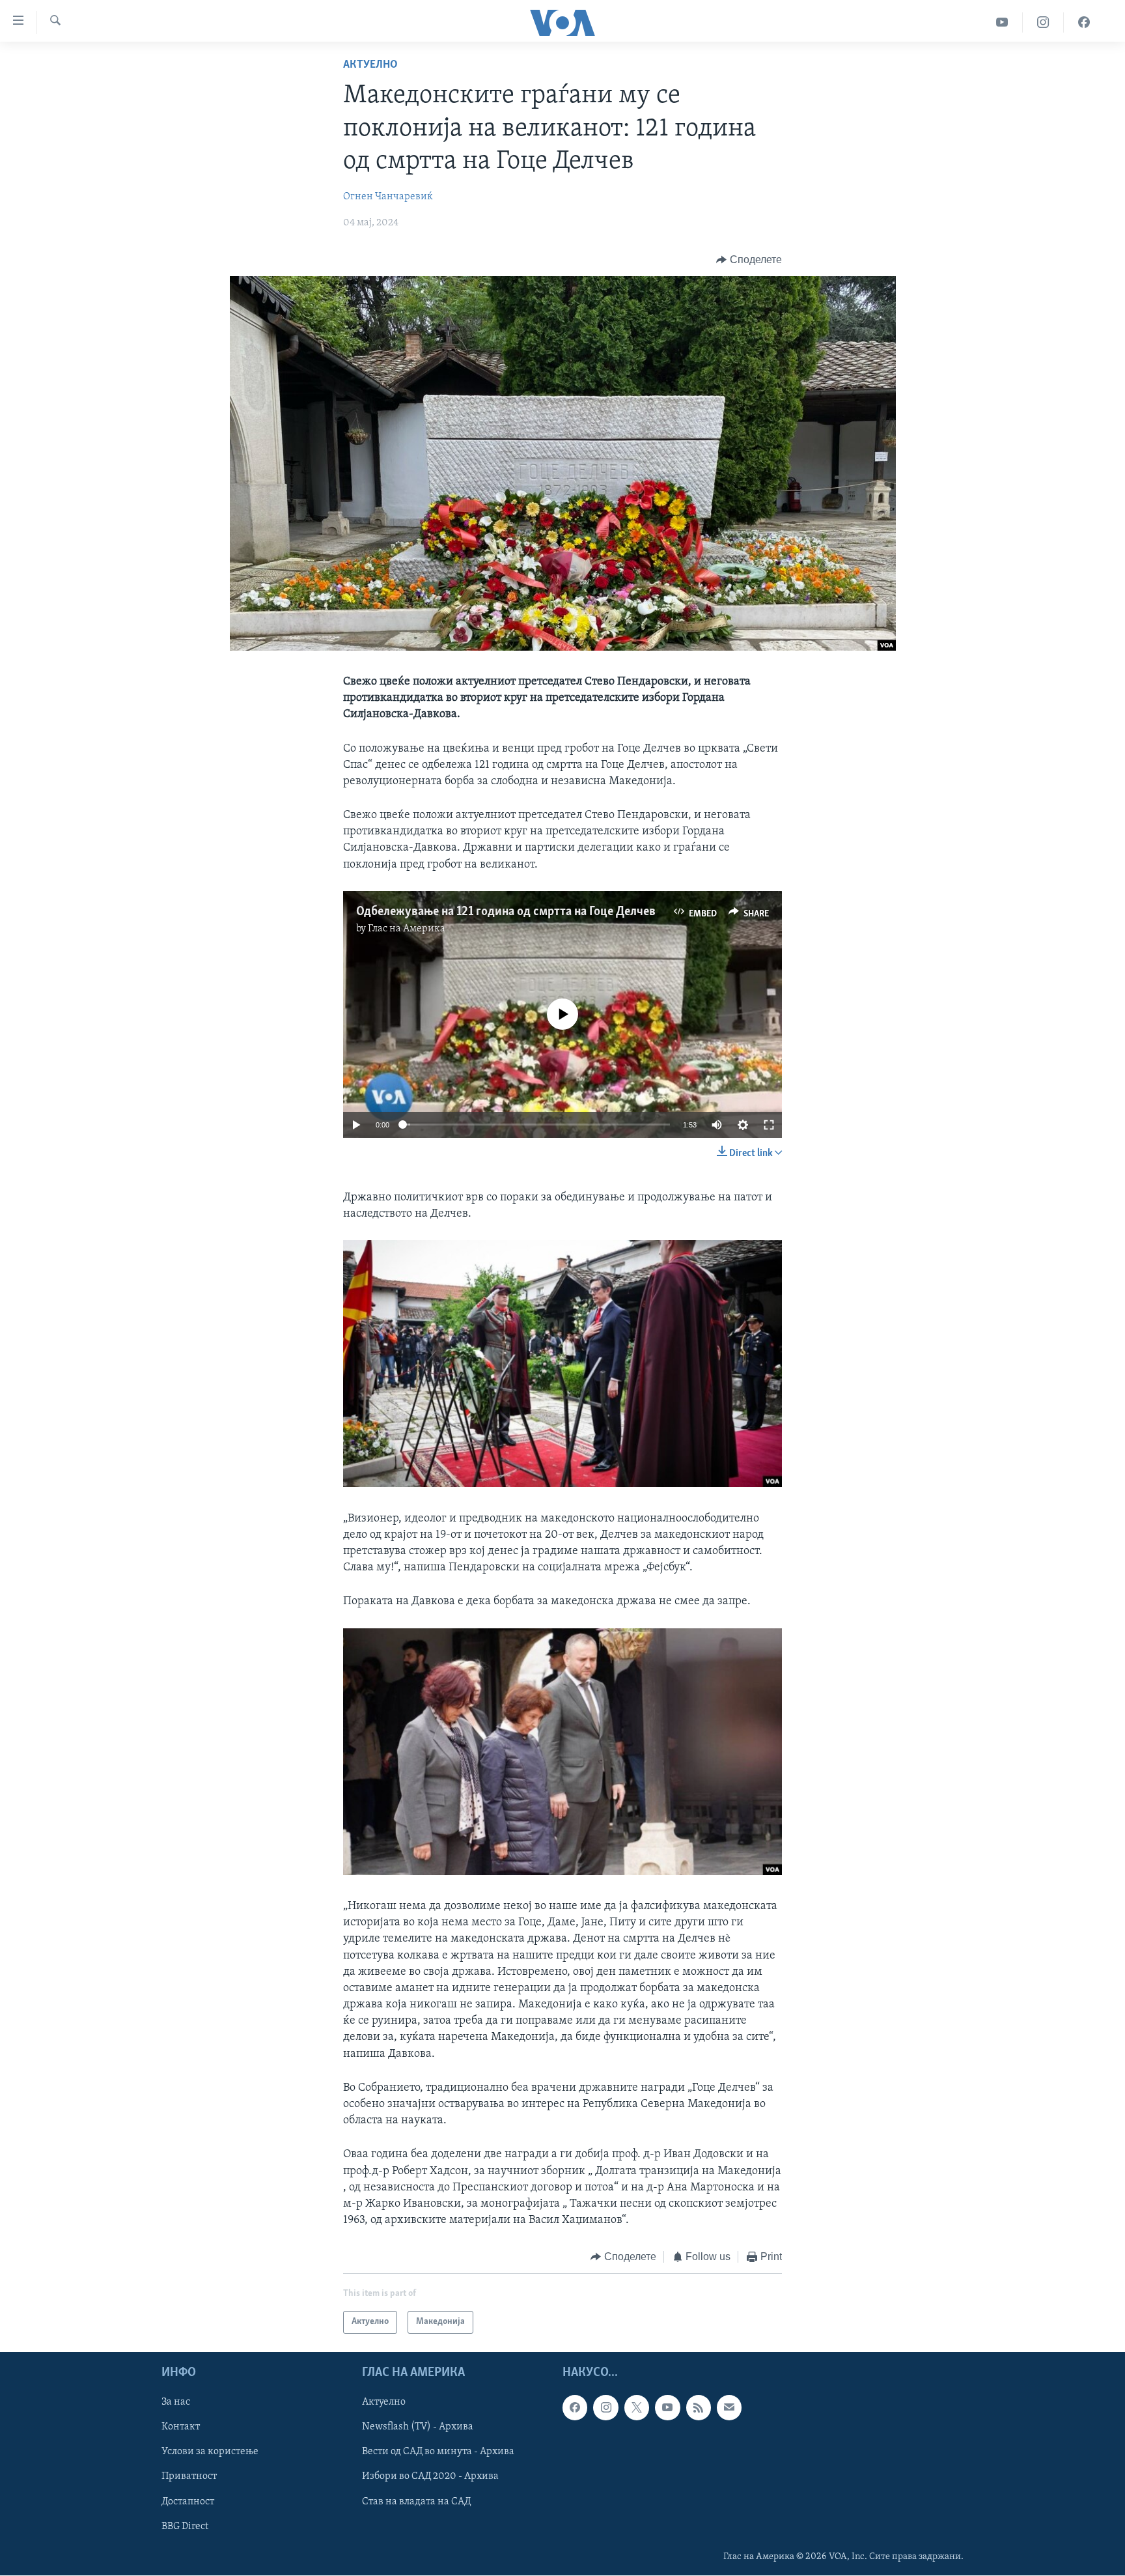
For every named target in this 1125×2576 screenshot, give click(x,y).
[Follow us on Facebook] (575, 2407)
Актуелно (370, 65)
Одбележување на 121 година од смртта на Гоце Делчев (506, 912)
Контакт (181, 2427)
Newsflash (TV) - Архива (418, 2427)
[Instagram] (1043, 22)
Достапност (188, 2501)
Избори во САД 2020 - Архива (430, 2476)
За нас (176, 2402)
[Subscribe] (729, 2407)
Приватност (189, 2476)
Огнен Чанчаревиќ (388, 197)
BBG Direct (185, 2526)
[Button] (749, 260)
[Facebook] (1084, 22)
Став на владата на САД (416, 2501)
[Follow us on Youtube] (667, 2407)
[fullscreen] (769, 1125)
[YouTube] (1002, 22)
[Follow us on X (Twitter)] (637, 2407)
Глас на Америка (407, 929)
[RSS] (699, 2407)
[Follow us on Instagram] (605, 2407)
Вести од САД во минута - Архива (438, 2452)
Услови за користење (210, 2452)
